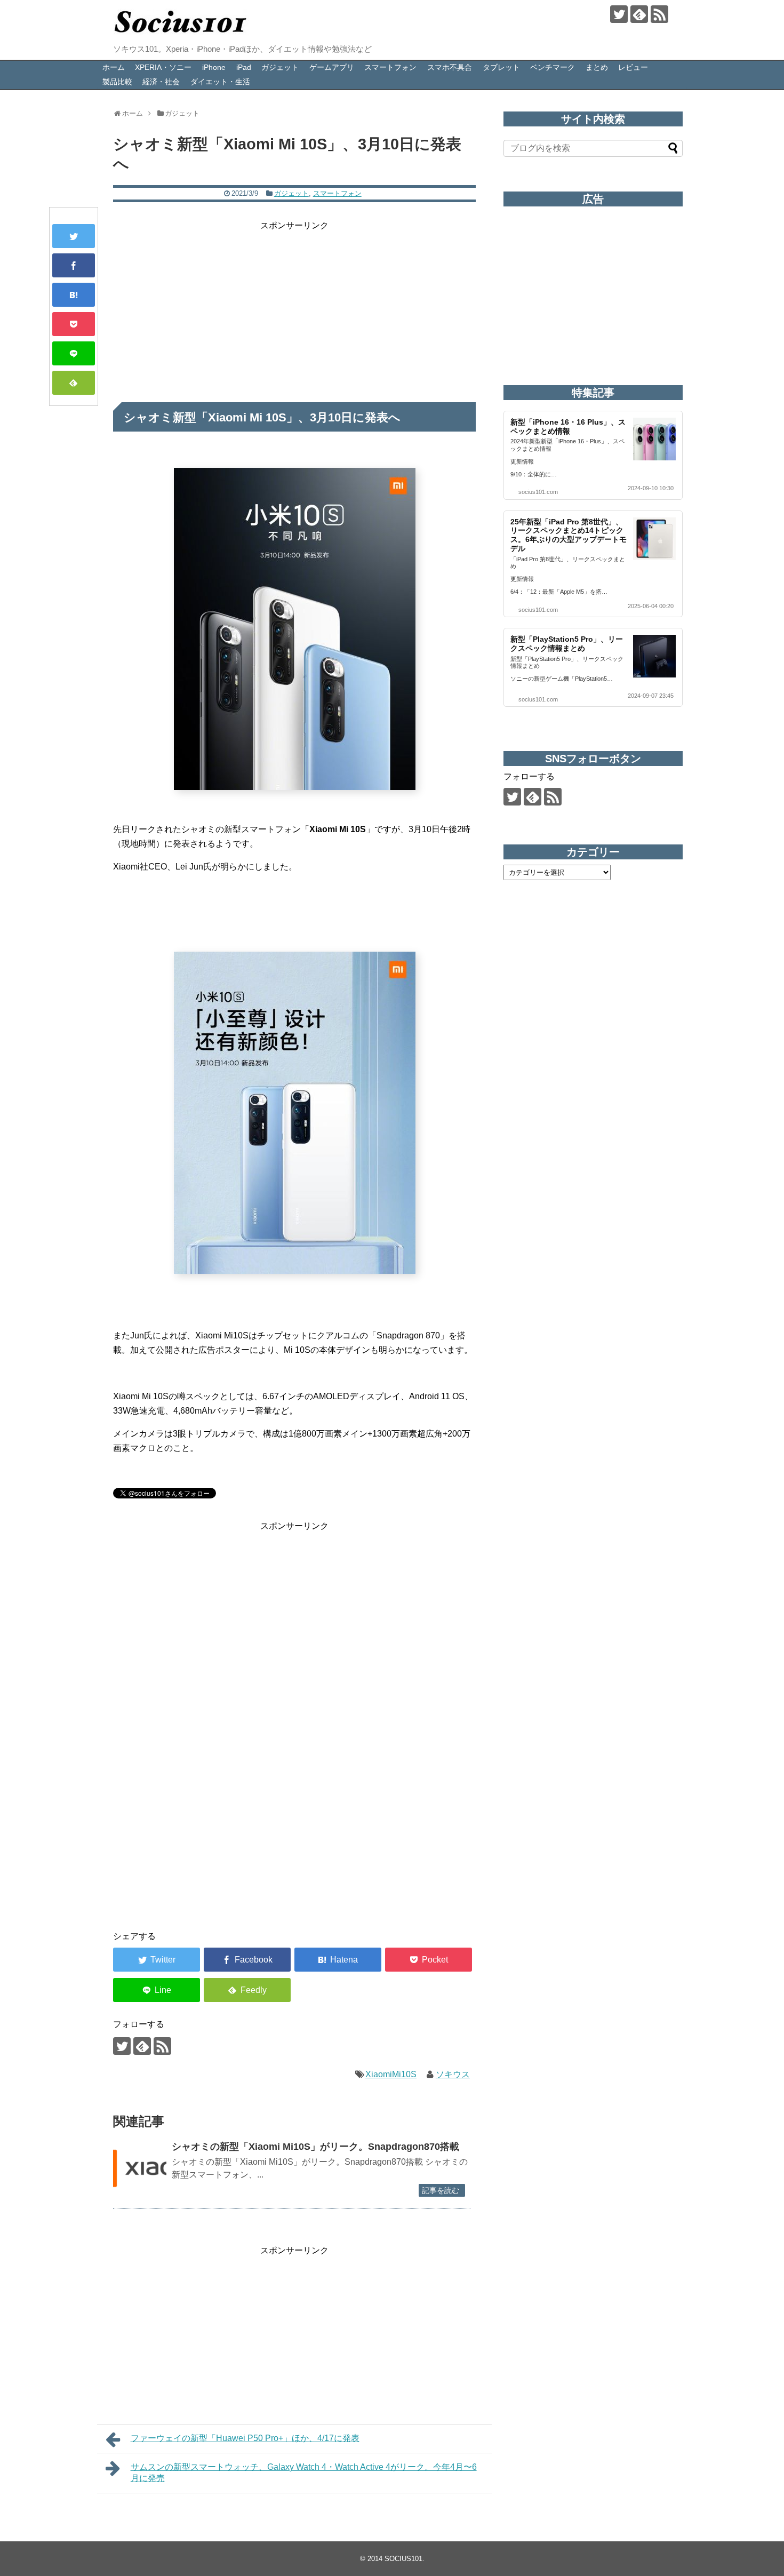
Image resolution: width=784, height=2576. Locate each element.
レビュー (633, 67)
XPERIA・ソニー (163, 67)
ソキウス (453, 2074)
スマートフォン (390, 67)
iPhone (214, 67)
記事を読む (441, 2190)
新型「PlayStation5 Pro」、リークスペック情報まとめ (567, 644)
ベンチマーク (553, 67)
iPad (244, 67)
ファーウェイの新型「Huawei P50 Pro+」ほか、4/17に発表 (245, 2438)
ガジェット (280, 67)
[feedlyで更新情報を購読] (639, 14)
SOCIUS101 (403, 2559)
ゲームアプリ (332, 67)
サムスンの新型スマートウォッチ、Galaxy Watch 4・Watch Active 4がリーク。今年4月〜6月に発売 (304, 2473)
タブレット (501, 67)
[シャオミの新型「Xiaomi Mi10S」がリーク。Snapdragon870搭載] (140, 2168)
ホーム (114, 67)
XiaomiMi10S (391, 2074)
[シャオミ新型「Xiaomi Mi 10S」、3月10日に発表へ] (74, 295)
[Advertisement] (294, 307)
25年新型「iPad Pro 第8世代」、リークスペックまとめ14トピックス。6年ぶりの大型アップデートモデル (569, 535)
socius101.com (538, 492)
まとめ (597, 67)
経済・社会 (161, 82)
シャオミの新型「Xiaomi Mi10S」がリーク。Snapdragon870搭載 (315, 2147)
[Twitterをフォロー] (619, 14)
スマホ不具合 (450, 67)
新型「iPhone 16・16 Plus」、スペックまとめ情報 (568, 426)
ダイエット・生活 (220, 82)
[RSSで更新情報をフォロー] (659, 14)
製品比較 (117, 82)
